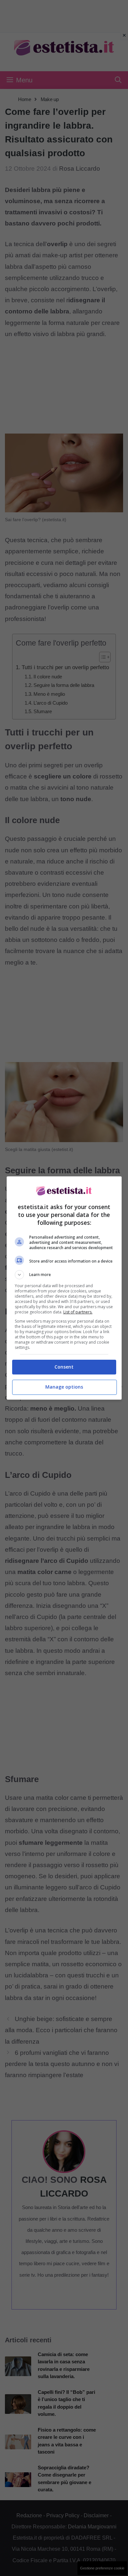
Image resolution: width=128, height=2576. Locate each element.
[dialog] (64, 1288)
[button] (64, 1275)
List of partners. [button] (78, 1312)
